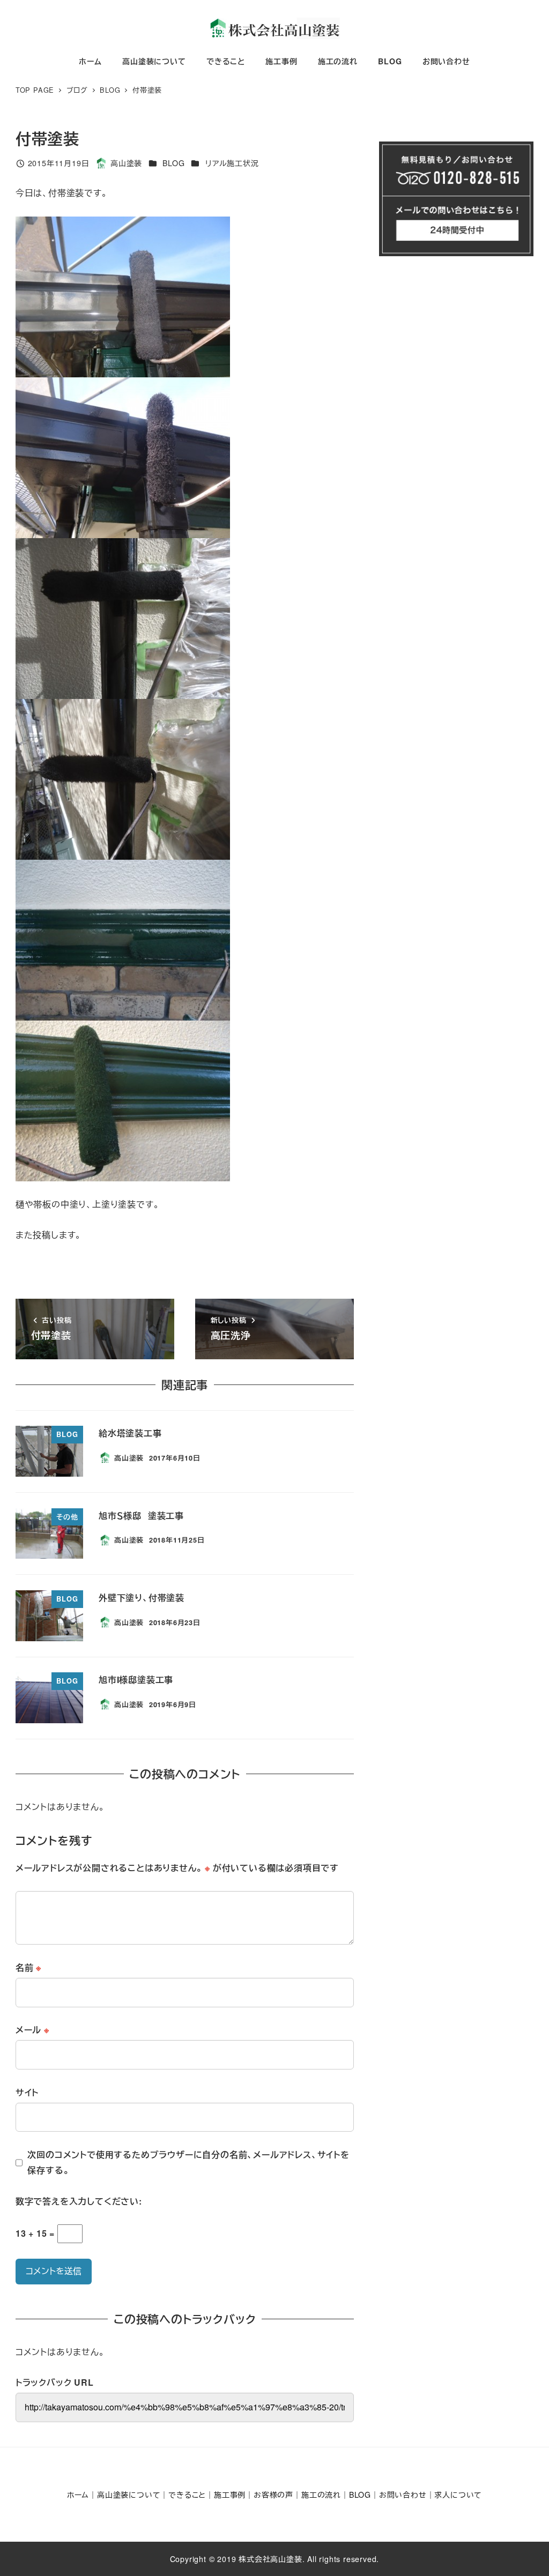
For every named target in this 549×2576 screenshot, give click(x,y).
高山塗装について (129, 2495)
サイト (27, 2092)
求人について (458, 2495)
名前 (28, 1967)
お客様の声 (273, 2495)
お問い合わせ (403, 2495)
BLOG (173, 163)
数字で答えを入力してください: (79, 2201)
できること (187, 2495)
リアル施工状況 (232, 163)
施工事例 (230, 2495)
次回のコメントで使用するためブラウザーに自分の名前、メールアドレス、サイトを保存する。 (188, 2162)
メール (32, 2030)
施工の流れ (321, 2495)
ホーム (78, 2495)
